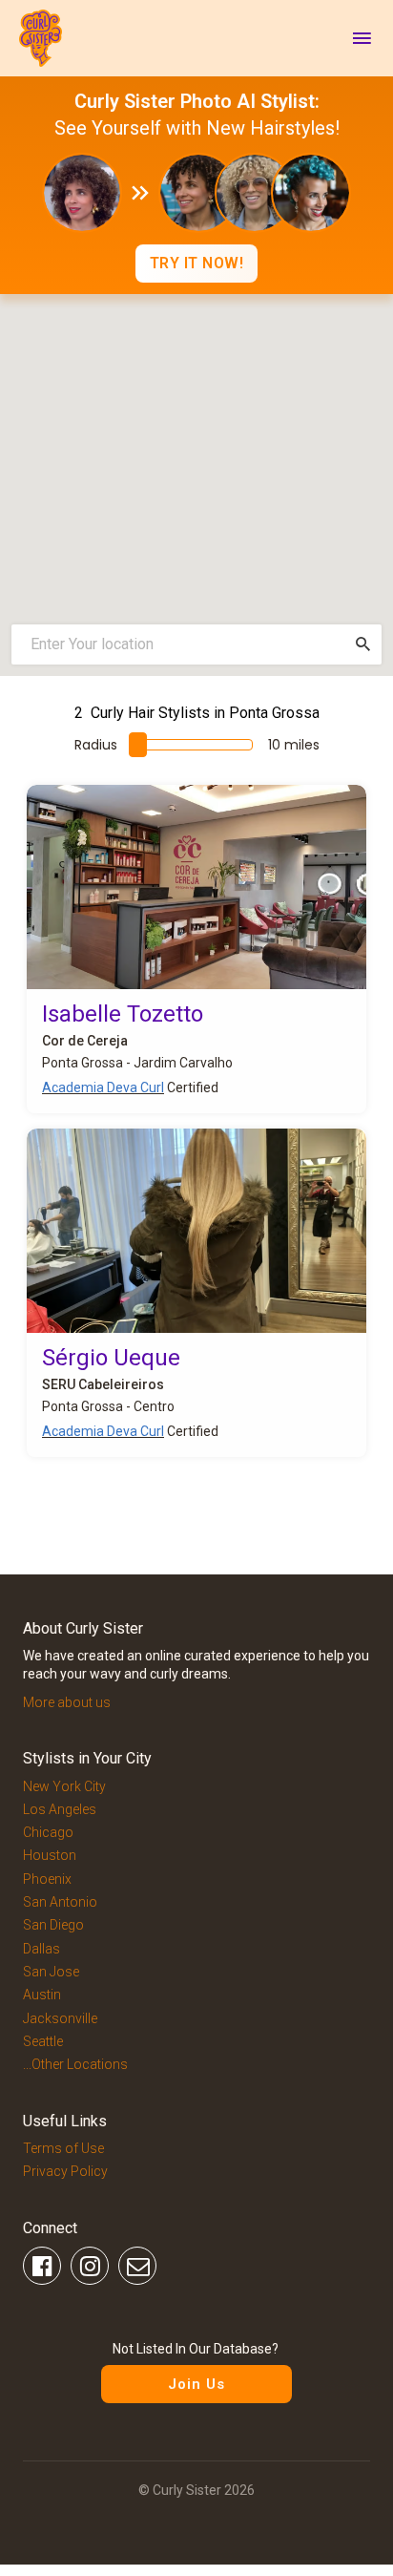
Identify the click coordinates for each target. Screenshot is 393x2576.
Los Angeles (60, 1809)
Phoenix (47, 1879)
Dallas (41, 1949)
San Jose (51, 1972)
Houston (50, 1855)
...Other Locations (75, 2064)
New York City (64, 1786)
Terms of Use (63, 2148)
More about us (67, 1702)
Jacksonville (60, 2018)
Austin (42, 1995)
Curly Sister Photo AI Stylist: (197, 101)
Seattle (43, 2041)
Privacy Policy (65, 2171)
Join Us (196, 2384)
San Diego (53, 1925)
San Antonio (60, 1902)
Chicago (48, 1832)
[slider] (138, 745)
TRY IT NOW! (197, 263)
